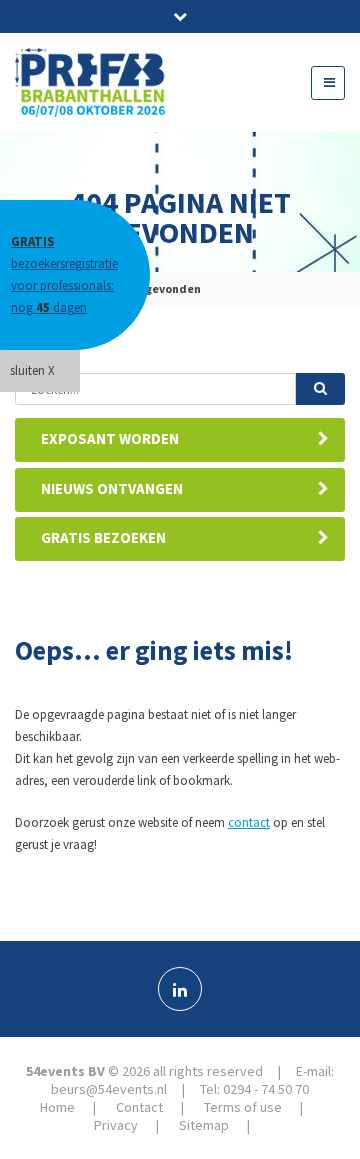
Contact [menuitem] (139, 1107)
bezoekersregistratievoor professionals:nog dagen (64, 274)
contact (249, 822)
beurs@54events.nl (109, 1089)
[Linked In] (180, 989)
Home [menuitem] (57, 1107)
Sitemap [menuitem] (204, 1125)
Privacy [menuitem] (116, 1125)
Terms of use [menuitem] (243, 1107)
